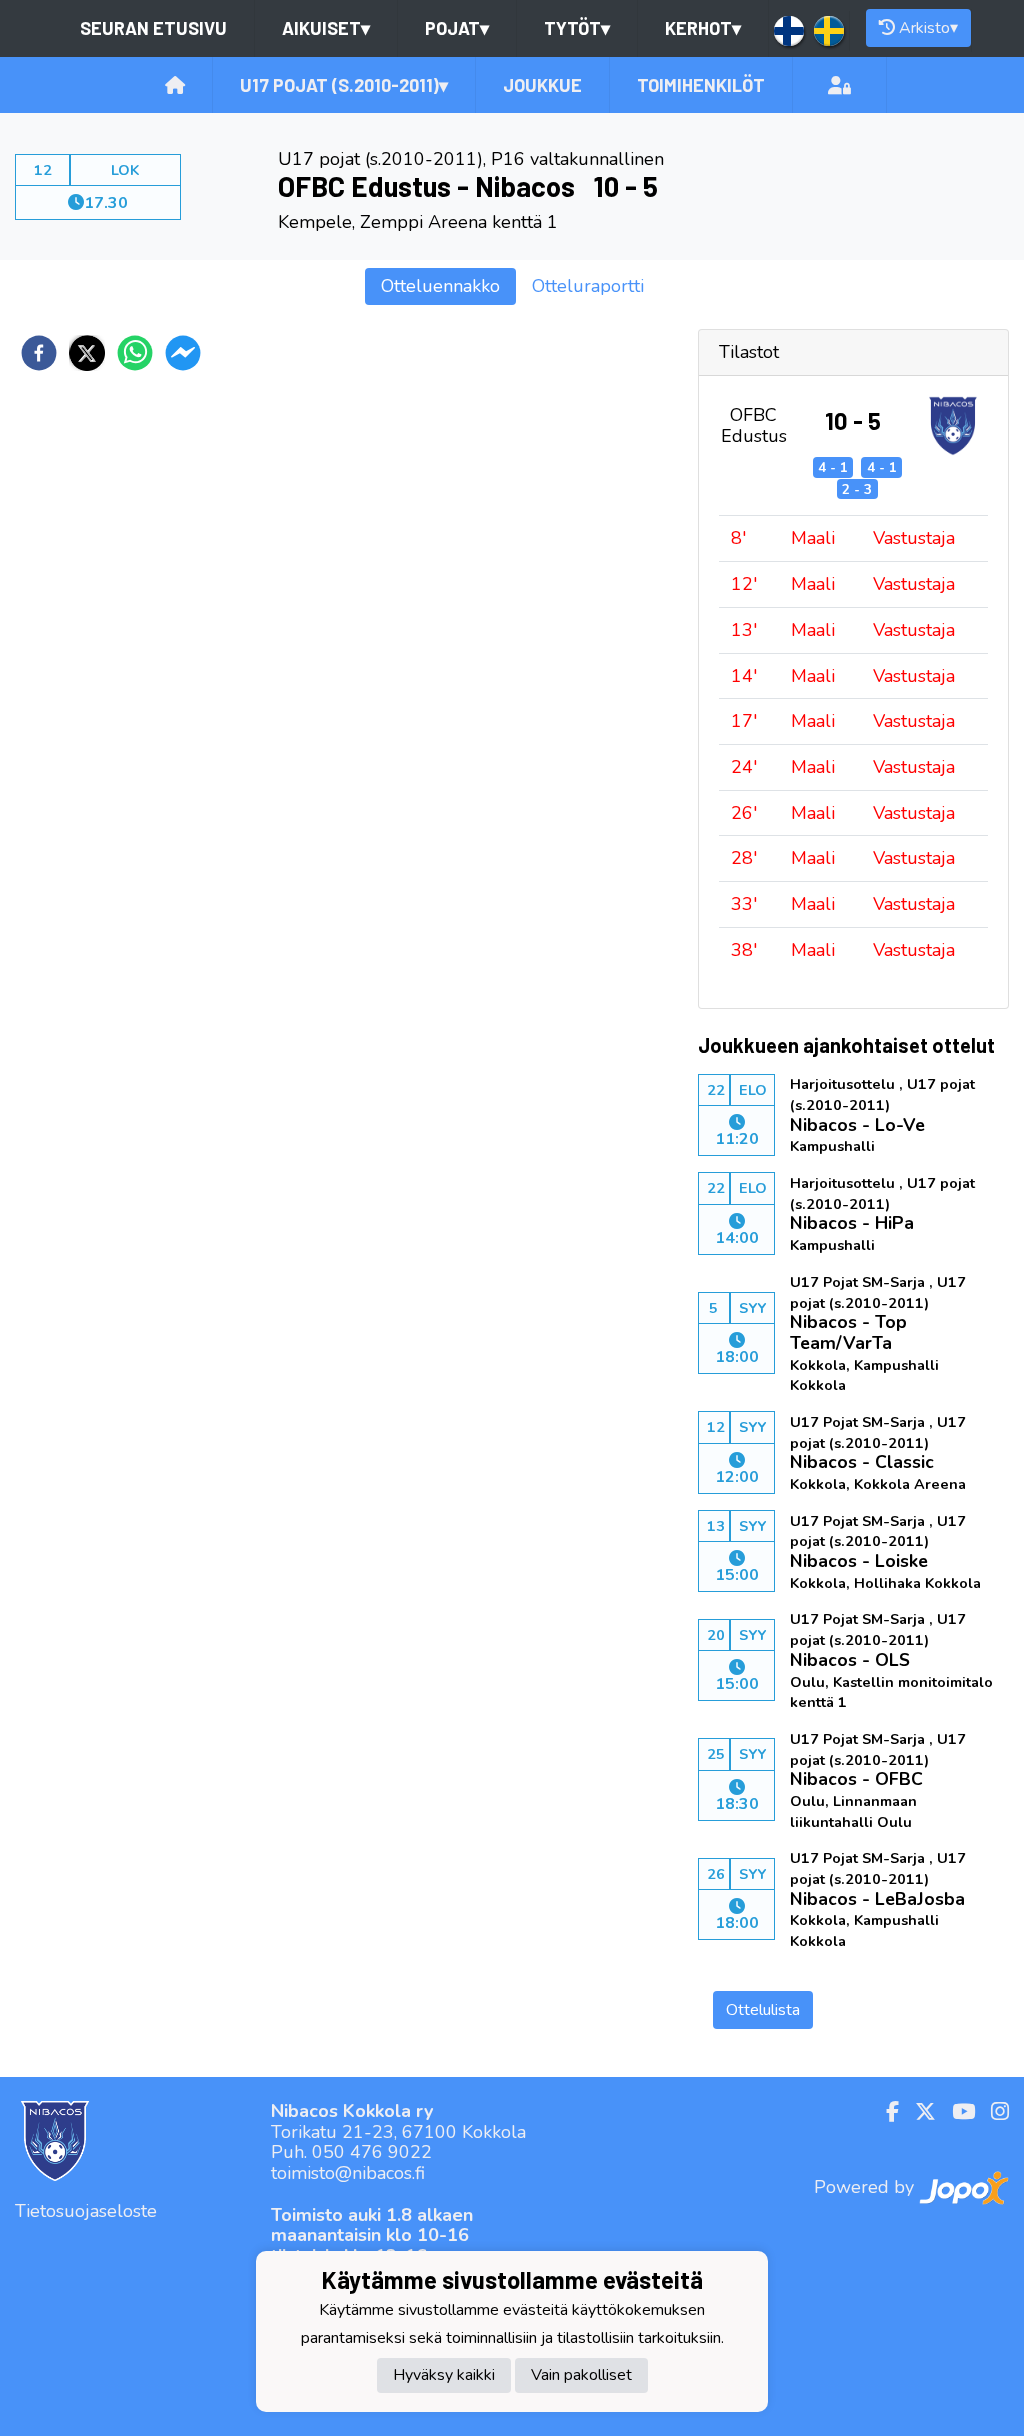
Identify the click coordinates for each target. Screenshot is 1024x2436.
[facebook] (39, 353)
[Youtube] (955, 2112)
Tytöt (577, 28)
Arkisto (928, 28)
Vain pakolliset (581, 2375)
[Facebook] (884, 2112)
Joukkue (542, 85)
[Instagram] (992, 2112)
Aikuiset (326, 28)
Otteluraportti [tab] (588, 286)
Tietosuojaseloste (86, 2211)
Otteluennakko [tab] (440, 286)
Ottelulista (763, 2010)
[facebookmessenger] (183, 353)
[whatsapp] (135, 353)
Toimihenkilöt (701, 85)
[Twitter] (917, 2112)
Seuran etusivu (153, 28)
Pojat (457, 28)
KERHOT (703, 28)
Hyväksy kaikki (444, 2375)
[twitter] (87, 353)
